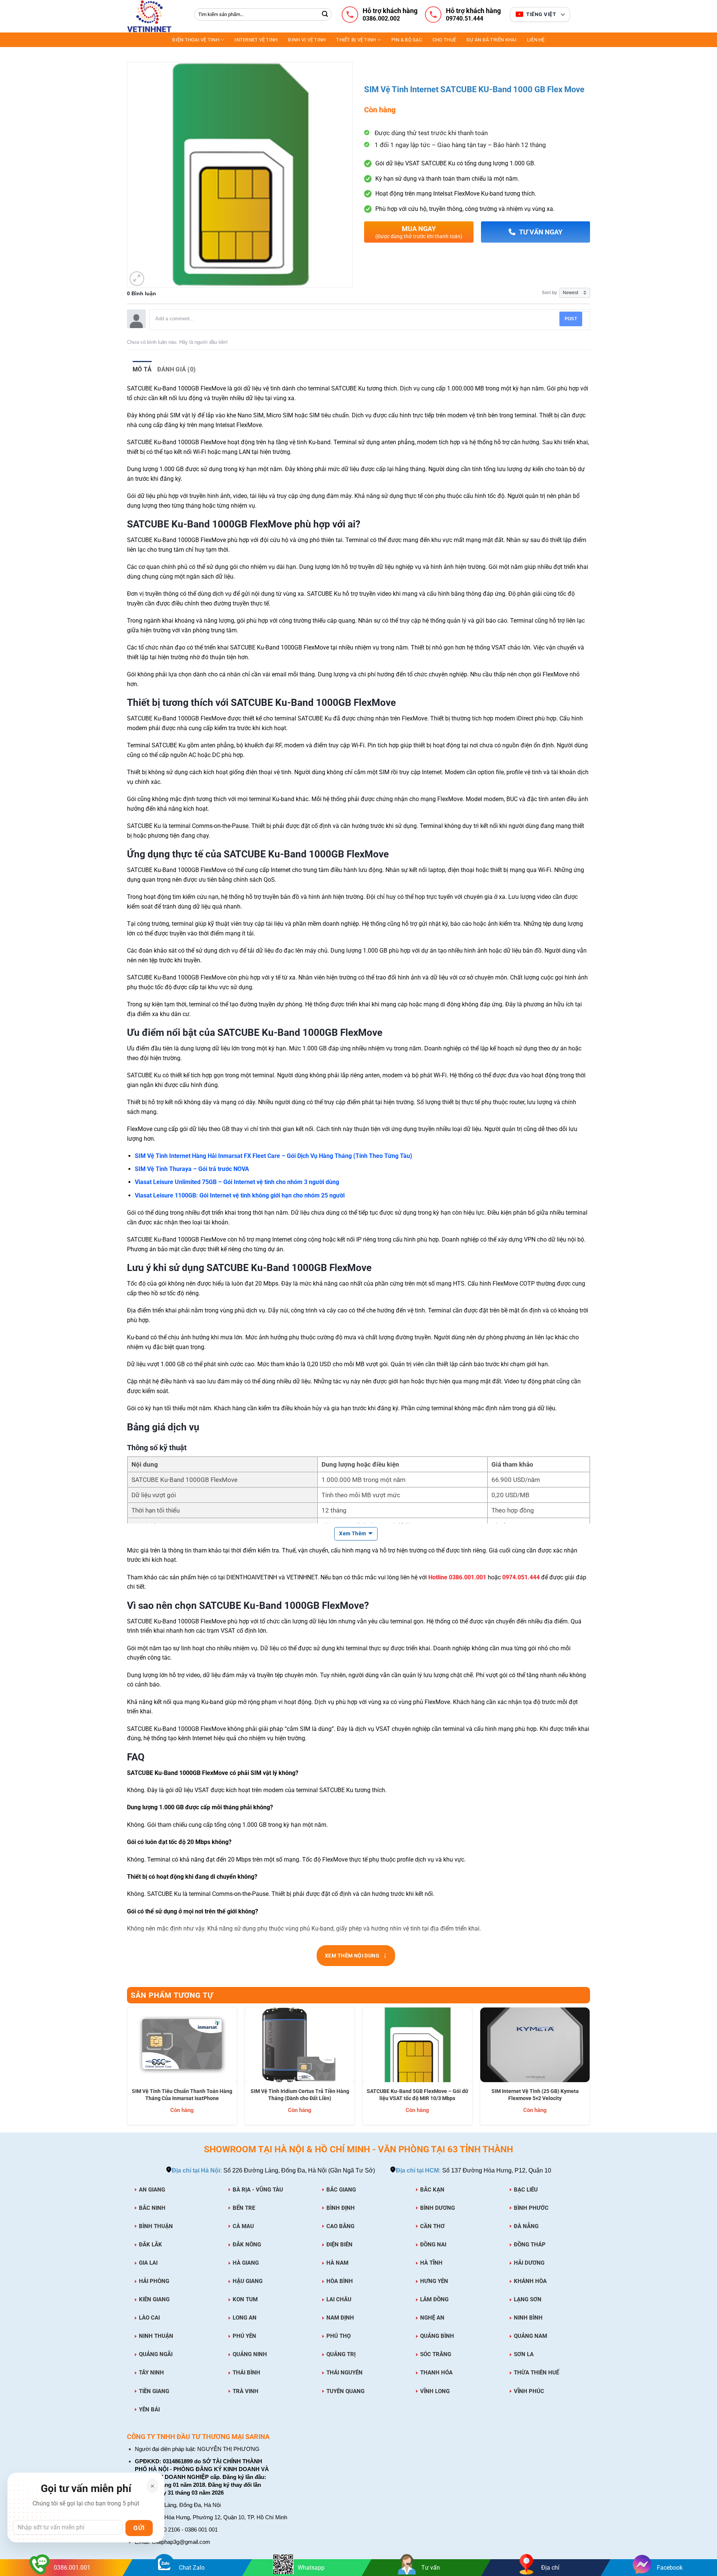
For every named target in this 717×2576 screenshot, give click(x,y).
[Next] (590, 2069)
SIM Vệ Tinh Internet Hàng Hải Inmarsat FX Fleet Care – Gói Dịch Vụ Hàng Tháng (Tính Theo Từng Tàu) (274, 1156)
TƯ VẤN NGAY (541, 232)
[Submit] (325, 15)
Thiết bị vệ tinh (356, 40)
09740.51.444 (465, 19)
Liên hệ (536, 40)
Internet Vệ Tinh (256, 40)
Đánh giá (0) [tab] (177, 369)
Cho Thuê (444, 40)
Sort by (550, 293)
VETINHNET (302, 1577)
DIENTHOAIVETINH (252, 1577)
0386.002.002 (381, 19)
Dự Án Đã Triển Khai (491, 40)
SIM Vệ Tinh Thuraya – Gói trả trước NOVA (192, 1169)
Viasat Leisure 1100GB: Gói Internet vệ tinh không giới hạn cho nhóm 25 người (240, 1195)
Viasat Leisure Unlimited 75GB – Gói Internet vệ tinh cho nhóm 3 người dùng (237, 1182)
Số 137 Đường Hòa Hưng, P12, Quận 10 (474, 2170)
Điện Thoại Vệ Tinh (196, 40)
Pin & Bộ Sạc (407, 40)
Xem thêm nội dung (356, 1955)
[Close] (152, 2486)
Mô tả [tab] (142, 369)
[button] (137, 279)
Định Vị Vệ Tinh (307, 40)
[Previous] (127, 2069)
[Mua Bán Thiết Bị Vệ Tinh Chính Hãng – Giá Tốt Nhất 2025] (155, 16)
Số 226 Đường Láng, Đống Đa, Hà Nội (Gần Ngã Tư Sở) (273, 2170)
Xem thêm (353, 1533)
